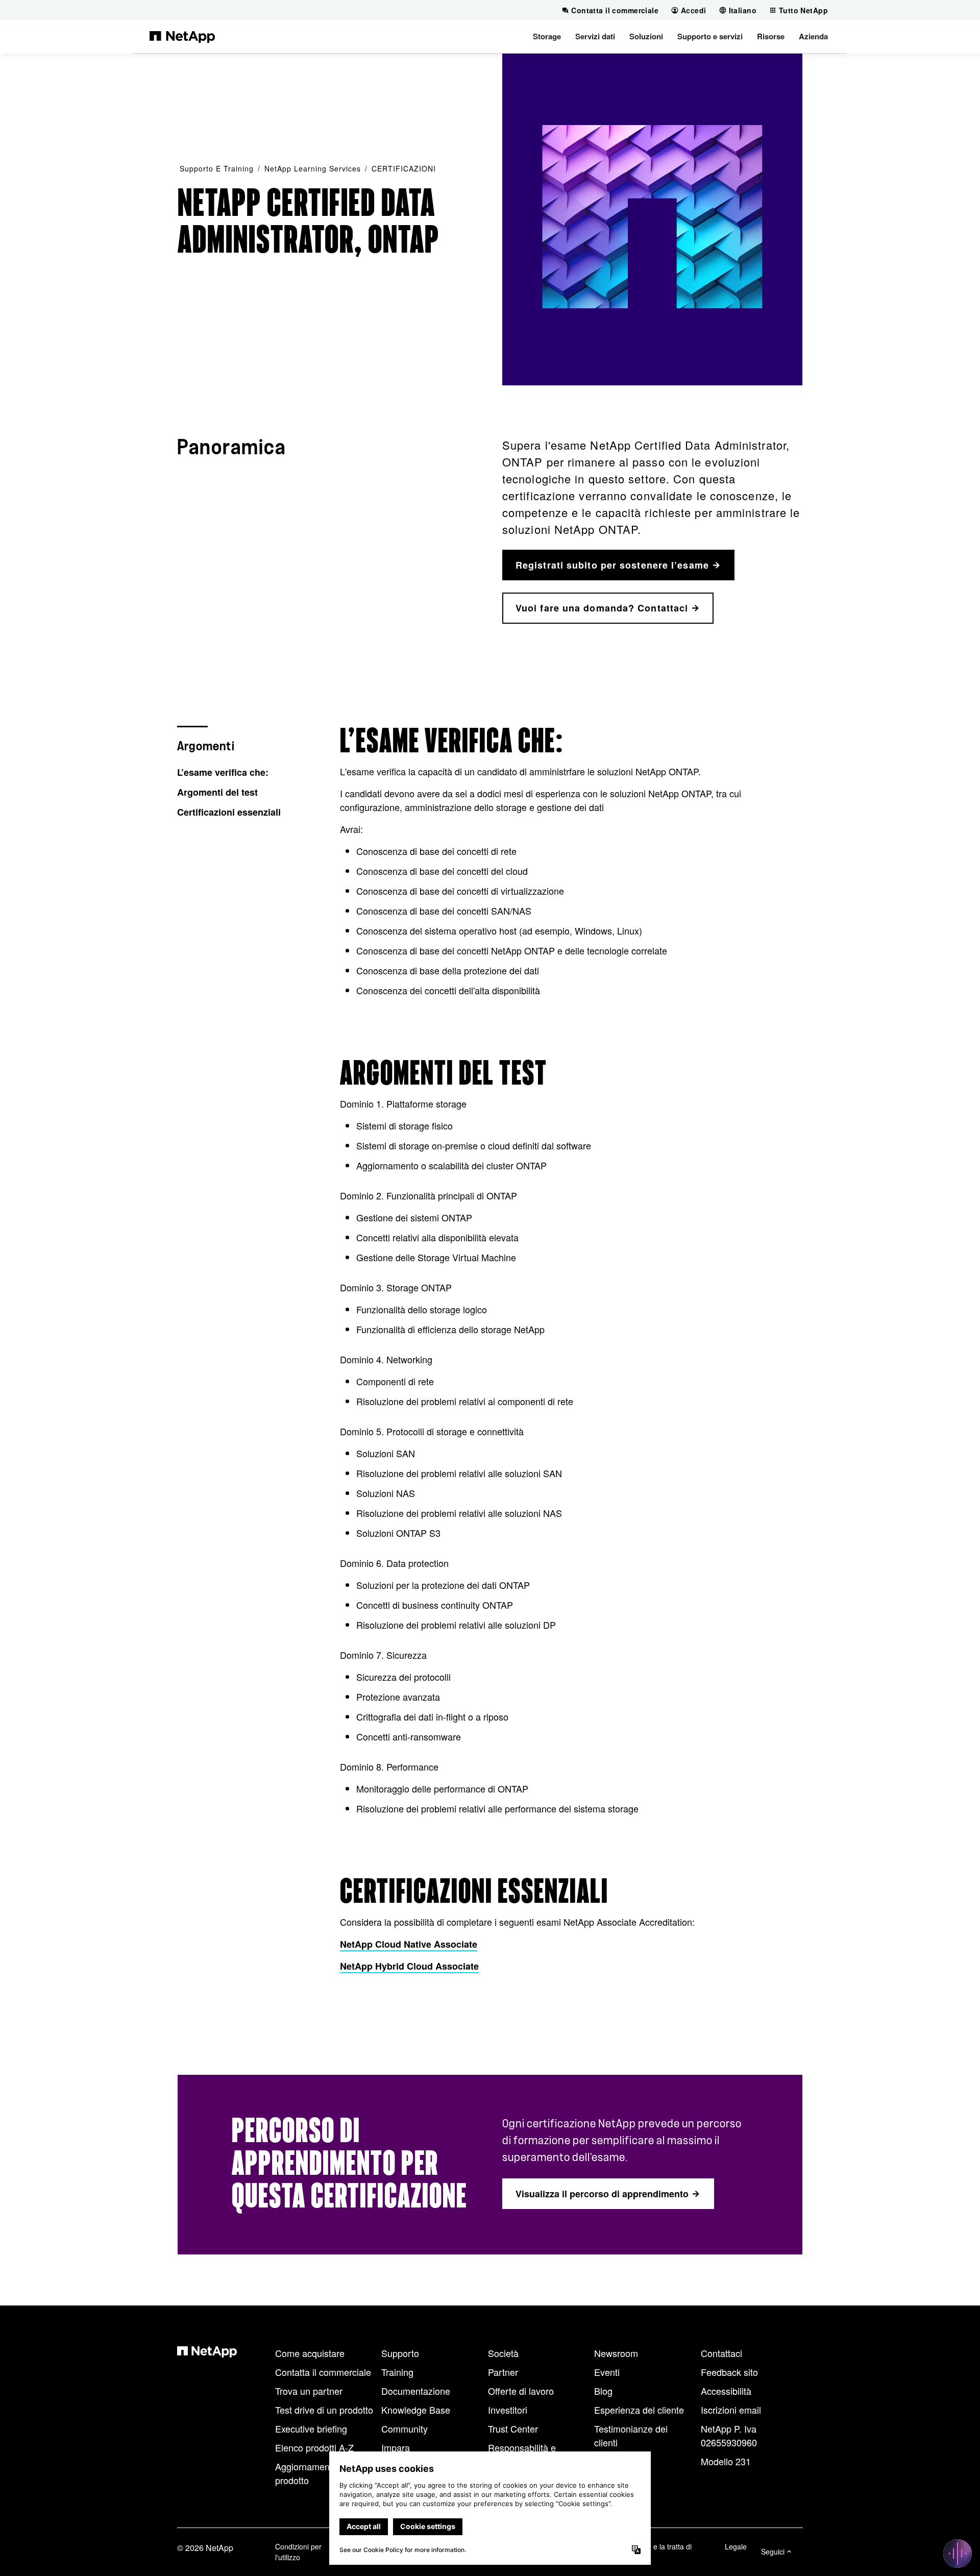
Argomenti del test (217, 792)
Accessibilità (726, 2391)
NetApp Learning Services (313, 168)
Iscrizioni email (731, 2410)
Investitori (508, 2410)
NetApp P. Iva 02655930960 (729, 2435)
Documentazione (416, 2391)
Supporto (400, 2353)
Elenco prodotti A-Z (314, 2447)
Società (503, 2353)
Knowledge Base (416, 2410)
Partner (503, 2372)
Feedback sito (729, 2372)
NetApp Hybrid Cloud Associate (409, 1966)
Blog (603, 2391)
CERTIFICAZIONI (404, 168)
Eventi (607, 2372)
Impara (396, 2447)
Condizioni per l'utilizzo (298, 2552)
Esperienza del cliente (639, 2410)
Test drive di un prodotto (324, 2410)
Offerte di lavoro (521, 2391)
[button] (547, 36)
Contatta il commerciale (323, 2372)
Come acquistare (310, 2353)
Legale (736, 2546)
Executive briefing (311, 2428)
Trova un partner (309, 2391)
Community (405, 2428)
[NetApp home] (182, 36)
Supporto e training (217, 168)
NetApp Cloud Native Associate (409, 1944)
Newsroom (616, 2353)
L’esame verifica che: (223, 772)
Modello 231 (726, 2461)
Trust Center (513, 2428)
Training (397, 2372)
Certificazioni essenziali (229, 812)
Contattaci (721, 2353)
